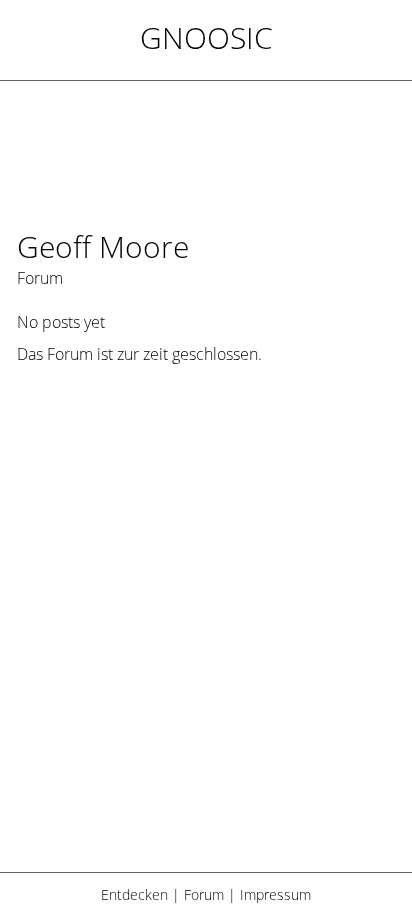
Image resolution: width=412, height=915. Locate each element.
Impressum (275, 894)
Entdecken (134, 894)
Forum (204, 894)
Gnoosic (206, 37)
